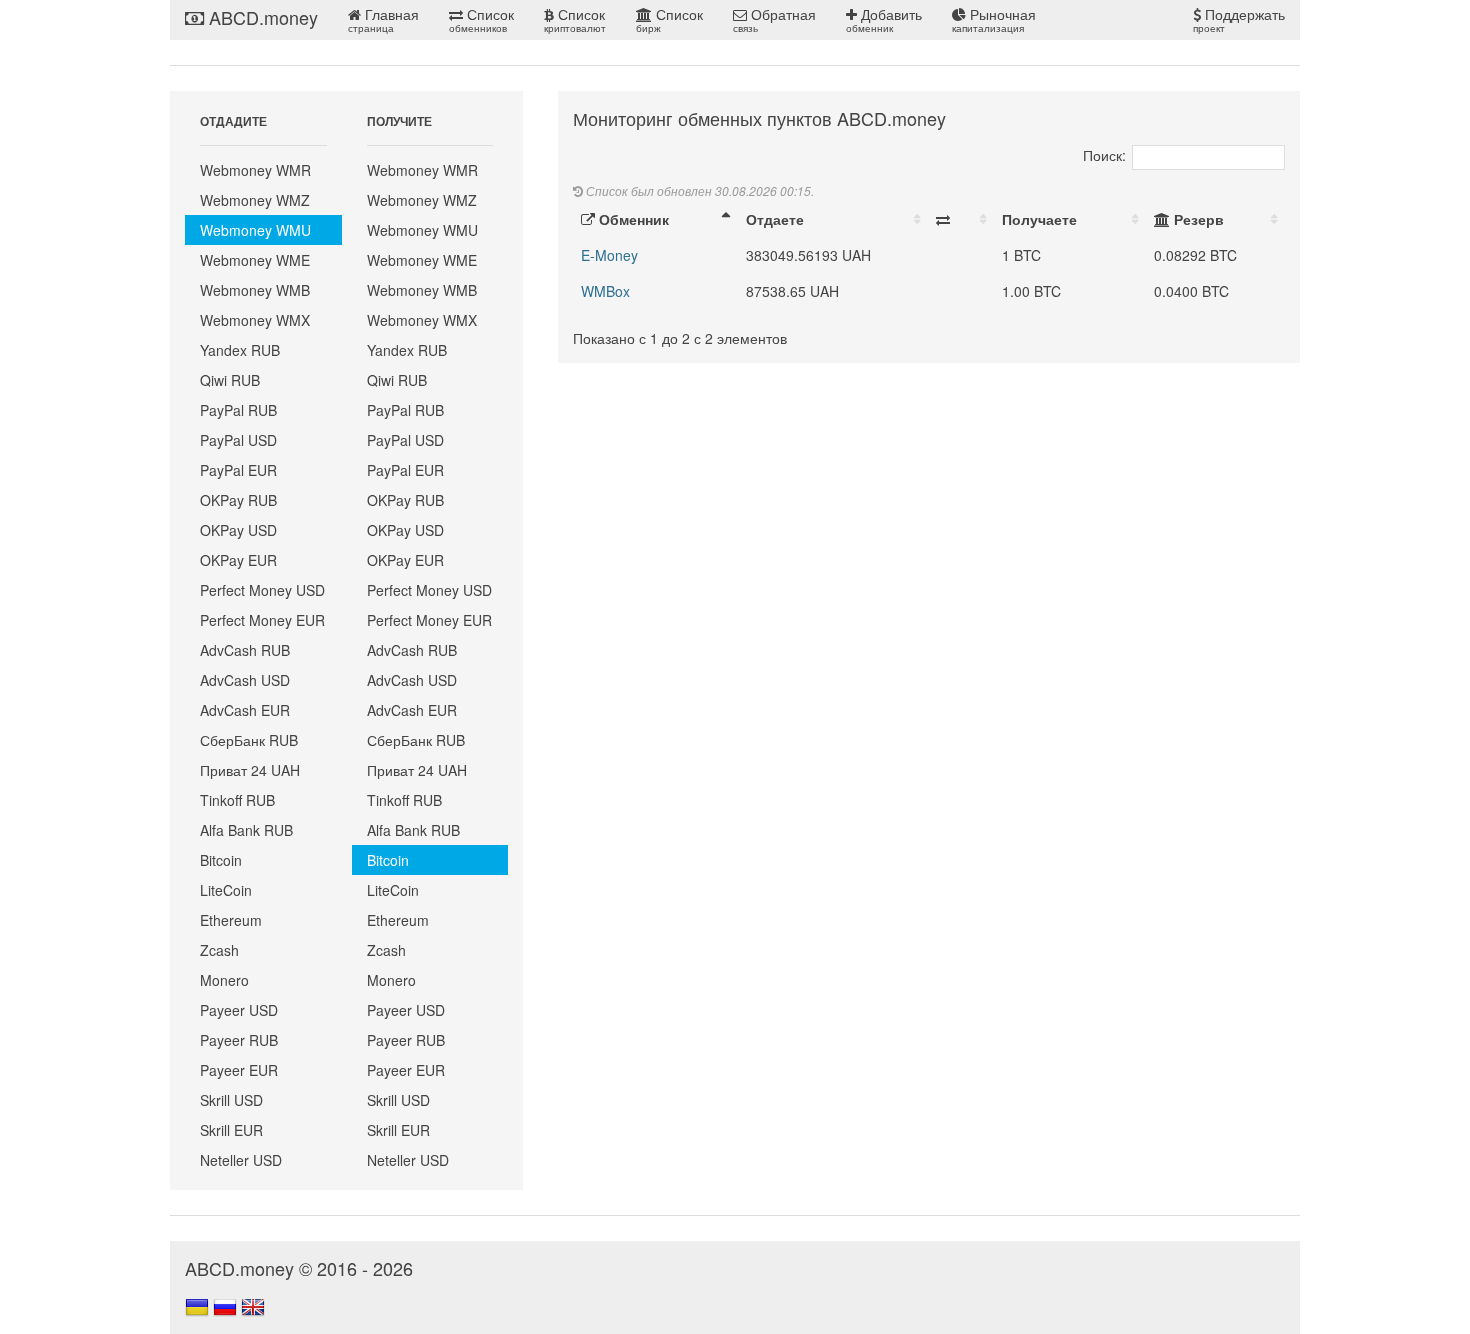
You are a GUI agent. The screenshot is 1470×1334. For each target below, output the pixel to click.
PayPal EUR (238, 470)
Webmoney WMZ (255, 200)
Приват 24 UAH (250, 770)
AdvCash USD (245, 680)
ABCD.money (261, 17)
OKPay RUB (238, 500)
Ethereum (231, 920)
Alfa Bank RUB (246, 830)
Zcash (219, 950)
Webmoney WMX (255, 320)
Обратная (774, 19)
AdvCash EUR (245, 710)
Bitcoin (221, 860)
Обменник (632, 219)
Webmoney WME (255, 260)
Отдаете (775, 219)
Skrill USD (231, 1100)
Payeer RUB (239, 1040)
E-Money (609, 255)
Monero (224, 980)
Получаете (1039, 219)
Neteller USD (241, 1160)
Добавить (884, 19)
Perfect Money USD (262, 590)
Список (481, 19)
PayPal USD (238, 440)
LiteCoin (226, 890)
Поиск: (1104, 155)
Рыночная (994, 19)
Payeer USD (239, 1010)
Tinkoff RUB (237, 800)
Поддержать (1239, 19)
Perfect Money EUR (262, 620)
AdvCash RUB (245, 650)
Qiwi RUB (230, 380)
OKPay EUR (238, 560)
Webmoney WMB (255, 290)
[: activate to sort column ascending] (961, 219)
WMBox (605, 291)
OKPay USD (238, 530)
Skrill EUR (231, 1130)
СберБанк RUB (249, 740)
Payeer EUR (239, 1070)
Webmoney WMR (255, 170)
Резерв (1197, 219)
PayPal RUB (238, 410)
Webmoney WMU (255, 230)
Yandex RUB (240, 350)
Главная (383, 19)
